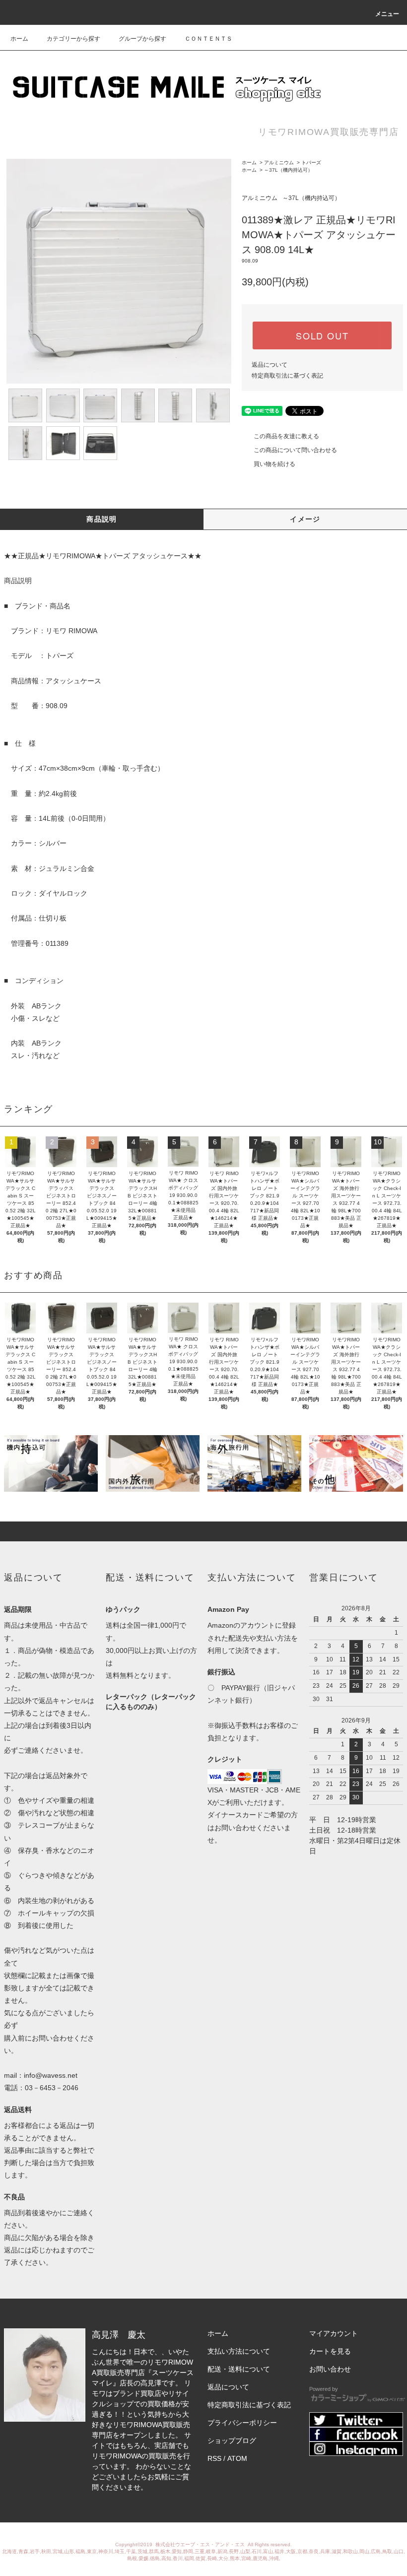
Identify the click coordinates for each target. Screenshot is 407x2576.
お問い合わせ (330, 2369)
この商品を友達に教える (286, 436)
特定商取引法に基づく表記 (287, 376)
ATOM (237, 2458)
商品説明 (102, 519)
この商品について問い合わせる (295, 450)
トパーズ (311, 163)
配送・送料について (239, 2369)
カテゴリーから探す (73, 39)
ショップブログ (232, 2441)
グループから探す (142, 39)
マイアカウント (334, 2333)
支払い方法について (239, 2351)
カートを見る (330, 2351)
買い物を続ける (274, 464)
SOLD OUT (322, 335)
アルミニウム (279, 163)
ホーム (19, 39)
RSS (214, 2458)
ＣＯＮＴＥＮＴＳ (208, 39)
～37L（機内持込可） (288, 170)
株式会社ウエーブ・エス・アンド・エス (201, 2544)
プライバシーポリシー (242, 2423)
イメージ (305, 519)
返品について (270, 365)
